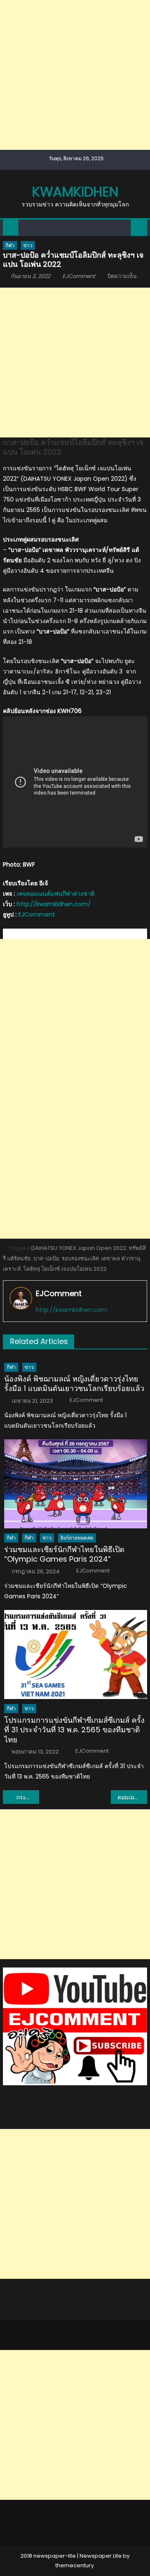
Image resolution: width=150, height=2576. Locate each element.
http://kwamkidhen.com (71, 1310)
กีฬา (10, 245)
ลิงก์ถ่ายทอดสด (77, 1538)
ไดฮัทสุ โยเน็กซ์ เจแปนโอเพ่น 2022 (65, 1269)
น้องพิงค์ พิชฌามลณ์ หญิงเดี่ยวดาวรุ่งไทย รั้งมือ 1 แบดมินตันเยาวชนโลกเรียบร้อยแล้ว (74, 1384)
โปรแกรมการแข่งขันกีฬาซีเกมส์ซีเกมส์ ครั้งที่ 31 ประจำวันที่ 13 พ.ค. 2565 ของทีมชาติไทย (74, 1730)
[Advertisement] (75, 75)
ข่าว (28, 245)
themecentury (75, 2565)
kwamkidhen (75, 192)
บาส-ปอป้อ (46, 1258)
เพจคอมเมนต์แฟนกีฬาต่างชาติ (56, 894)
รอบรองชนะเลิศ (80, 1258)
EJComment (79, 276)
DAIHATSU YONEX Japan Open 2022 (79, 1248)
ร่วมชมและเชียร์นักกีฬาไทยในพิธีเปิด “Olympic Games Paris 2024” (64, 1554)
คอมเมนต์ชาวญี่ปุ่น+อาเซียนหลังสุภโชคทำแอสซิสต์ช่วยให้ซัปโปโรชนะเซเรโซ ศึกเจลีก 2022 (132, 1797)
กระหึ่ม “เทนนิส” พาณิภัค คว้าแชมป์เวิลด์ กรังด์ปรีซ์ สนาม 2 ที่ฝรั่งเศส (27, 1797)
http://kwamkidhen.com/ (54, 904)
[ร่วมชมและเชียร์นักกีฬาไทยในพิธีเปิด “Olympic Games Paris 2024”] (76, 1484)
